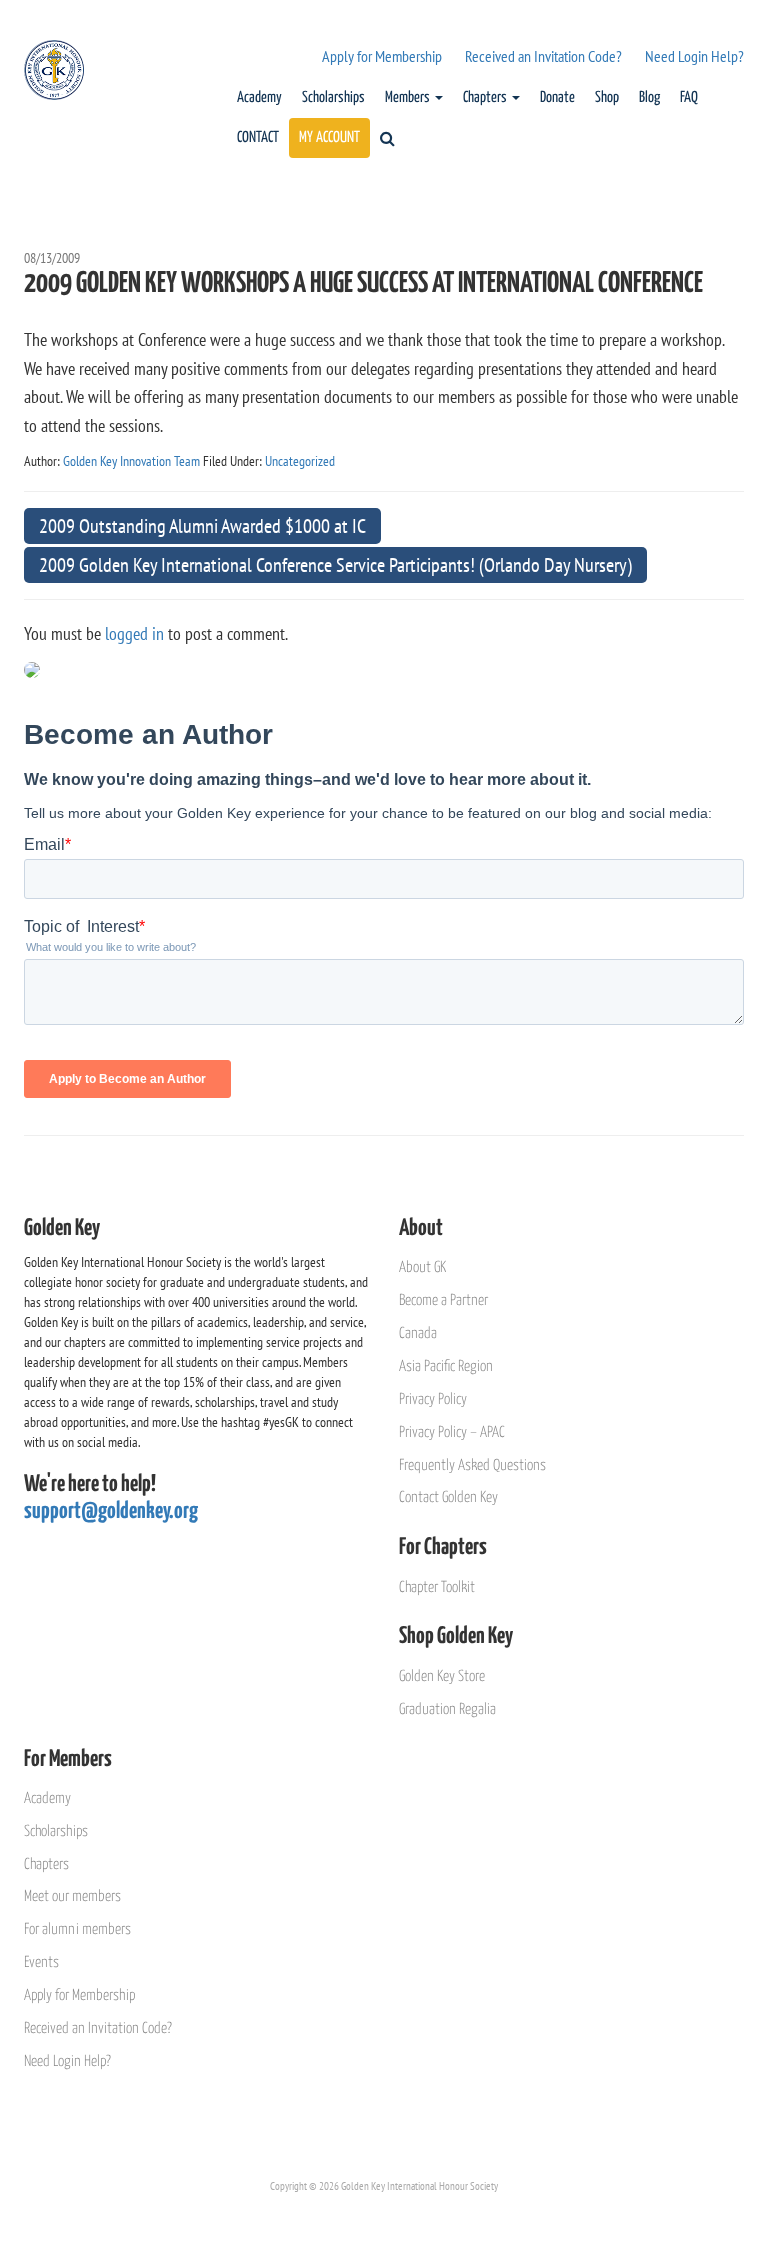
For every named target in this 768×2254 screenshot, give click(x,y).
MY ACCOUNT (329, 137)
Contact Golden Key (448, 1497)
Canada (418, 1333)
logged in (134, 633)
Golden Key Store (442, 1676)
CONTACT (258, 137)
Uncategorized (300, 461)
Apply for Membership (382, 56)
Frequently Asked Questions (472, 1465)
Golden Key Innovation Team (131, 461)
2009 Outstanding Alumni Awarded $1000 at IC (202, 526)
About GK (422, 1267)
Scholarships (333, 97)
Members (409, 97)
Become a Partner (443, 1300)
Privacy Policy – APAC (452, 1432)
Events (41, 1962)
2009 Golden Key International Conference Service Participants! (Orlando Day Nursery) (335, 565)
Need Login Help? (694, 56)
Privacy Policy (433, 1399)
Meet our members (72, 1896)
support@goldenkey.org (111, 1511)
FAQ (689, 97)
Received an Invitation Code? (543, 56)
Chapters (486, 97)
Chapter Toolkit (437, 1587)
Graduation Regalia (447, 1709)
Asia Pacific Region (446, 1366)
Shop (607, 97)
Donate (557, 97)
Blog (649, 97)
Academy (259, 97)
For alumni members (77, 1929)
